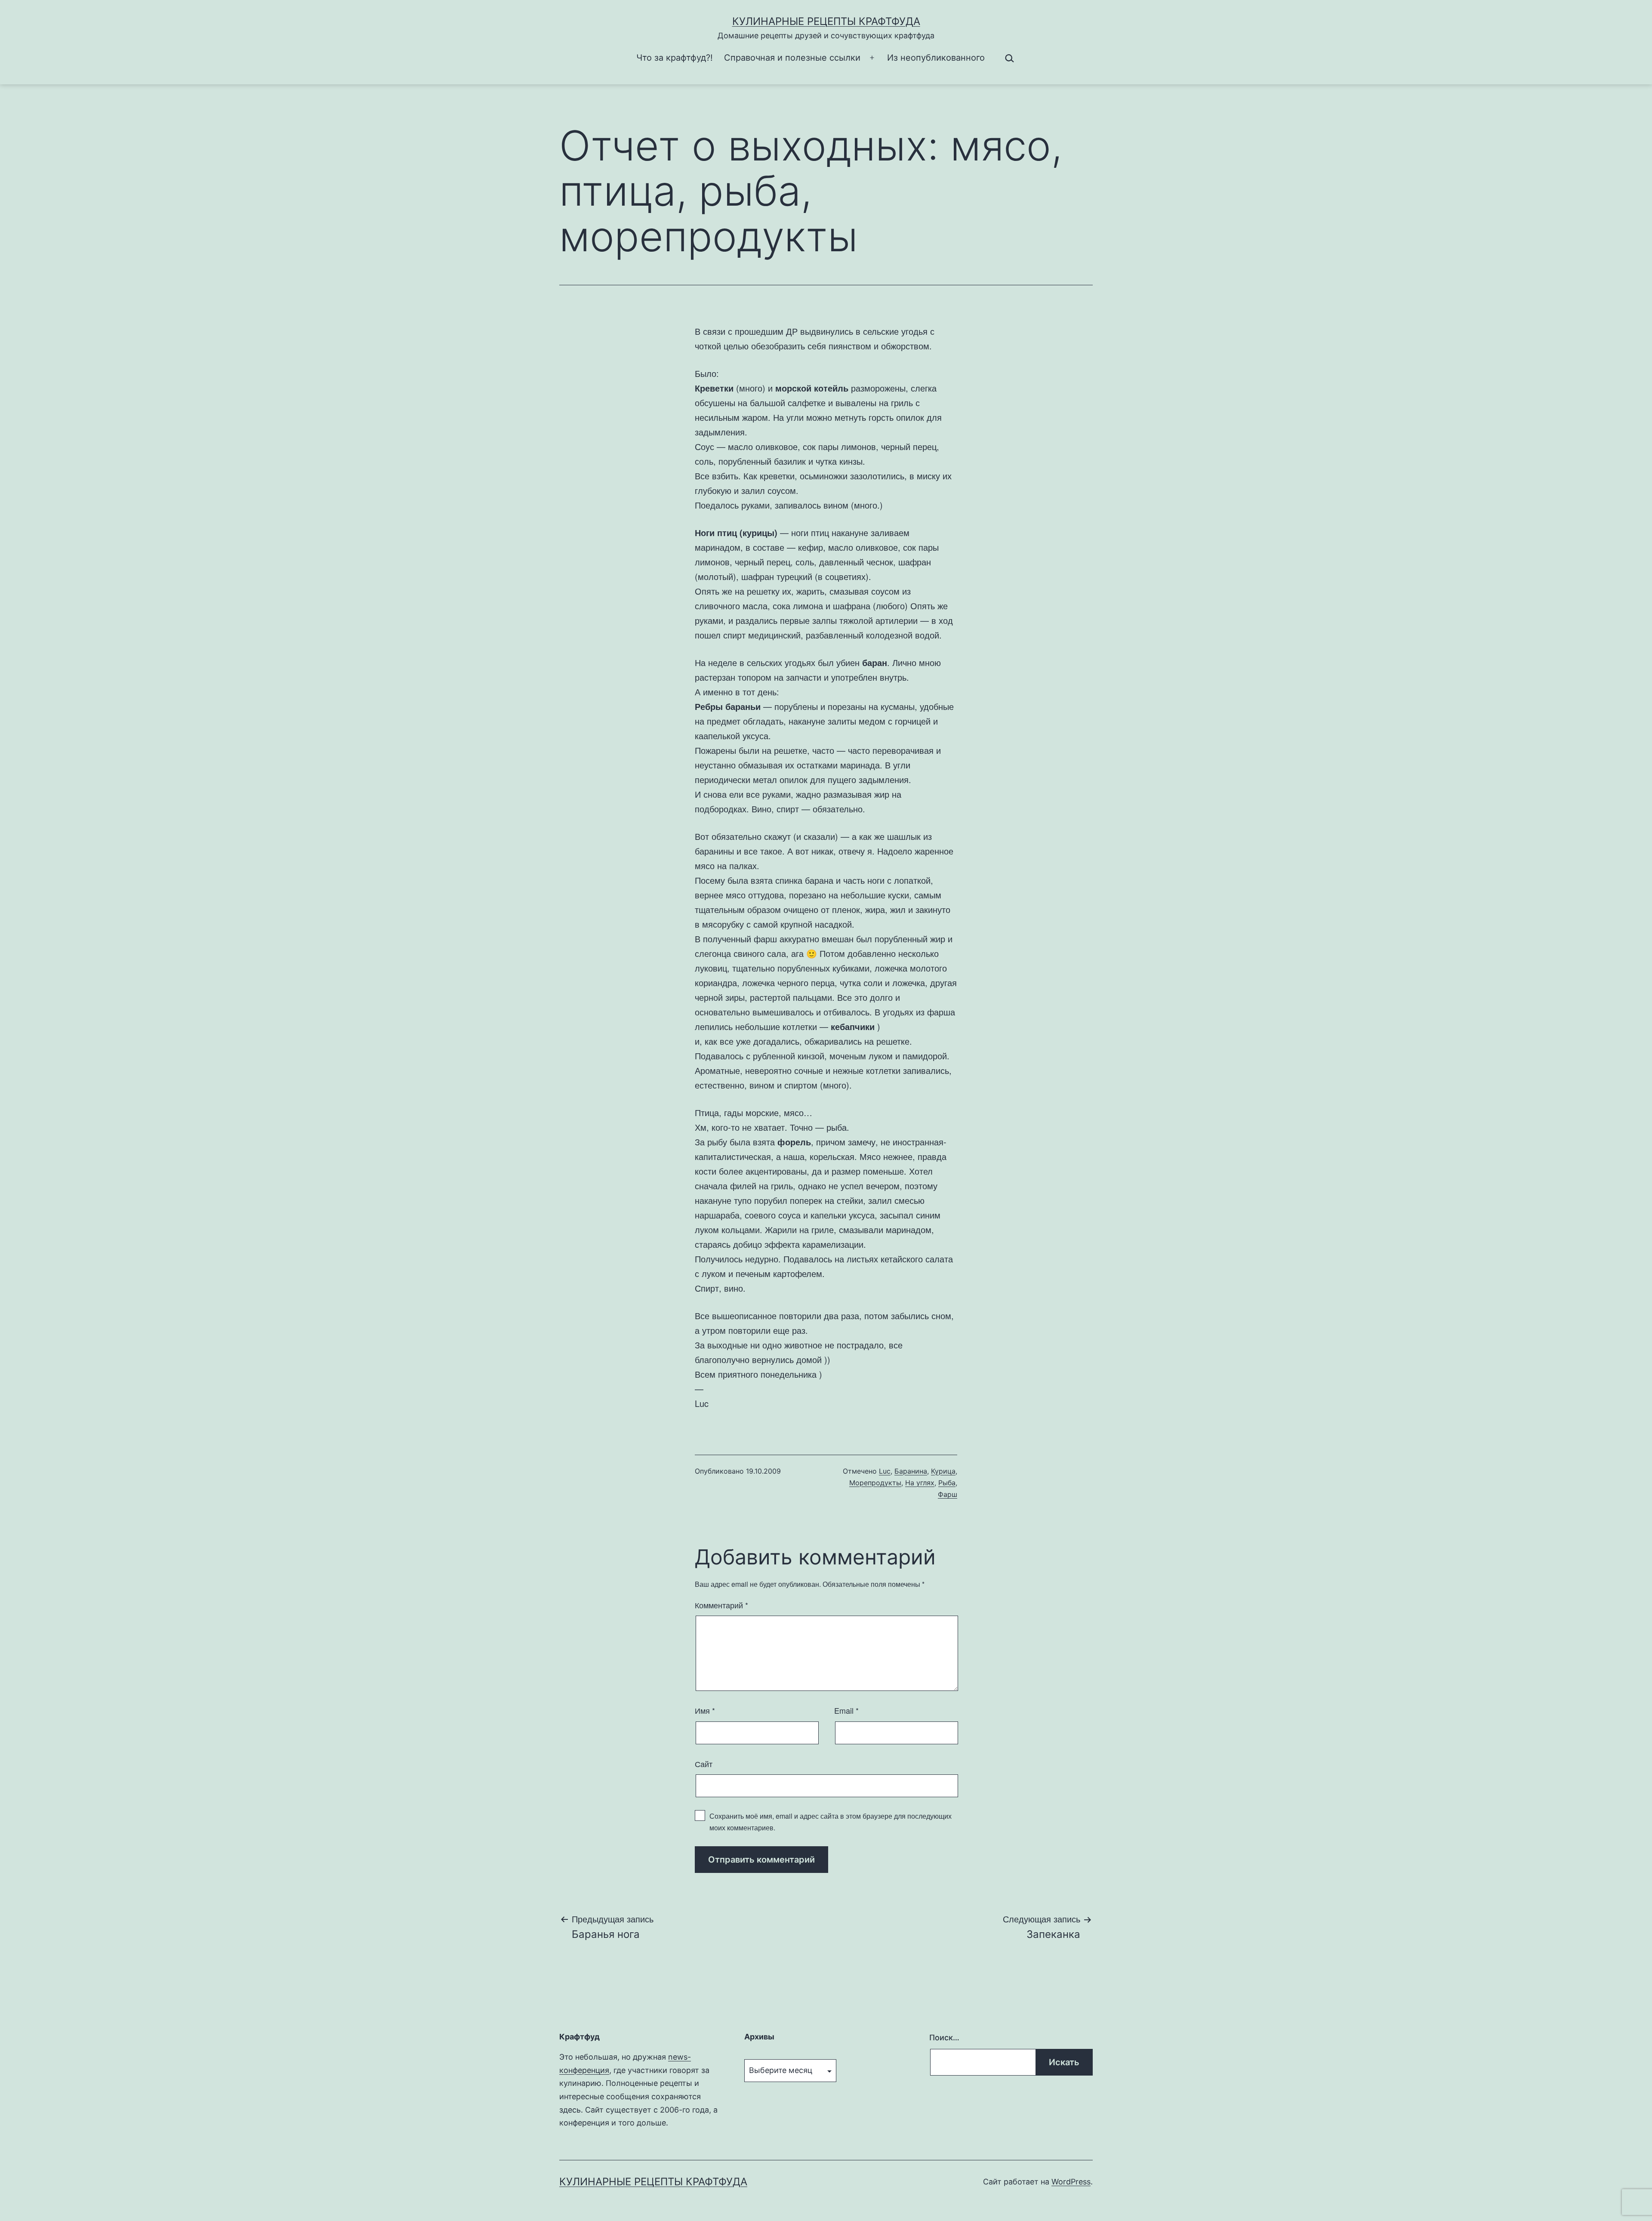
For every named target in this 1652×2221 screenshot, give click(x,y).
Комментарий (721, 1605)
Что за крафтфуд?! (675, 58)
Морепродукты (875, 1483)
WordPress (1071, 2182)
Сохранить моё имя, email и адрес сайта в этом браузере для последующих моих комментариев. (831, 1822)
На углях (920, 1483)
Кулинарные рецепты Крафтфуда (826, 21)
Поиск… (944, 2037)
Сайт (704, 1764)
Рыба (947, 1483)
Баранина (911, 1471)
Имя (705, 1710)
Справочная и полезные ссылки (792, 58)
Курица (943, 1471)
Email (846, 1710)
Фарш (948, 1494)
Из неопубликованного (936, 58)
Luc (885, 1471)
